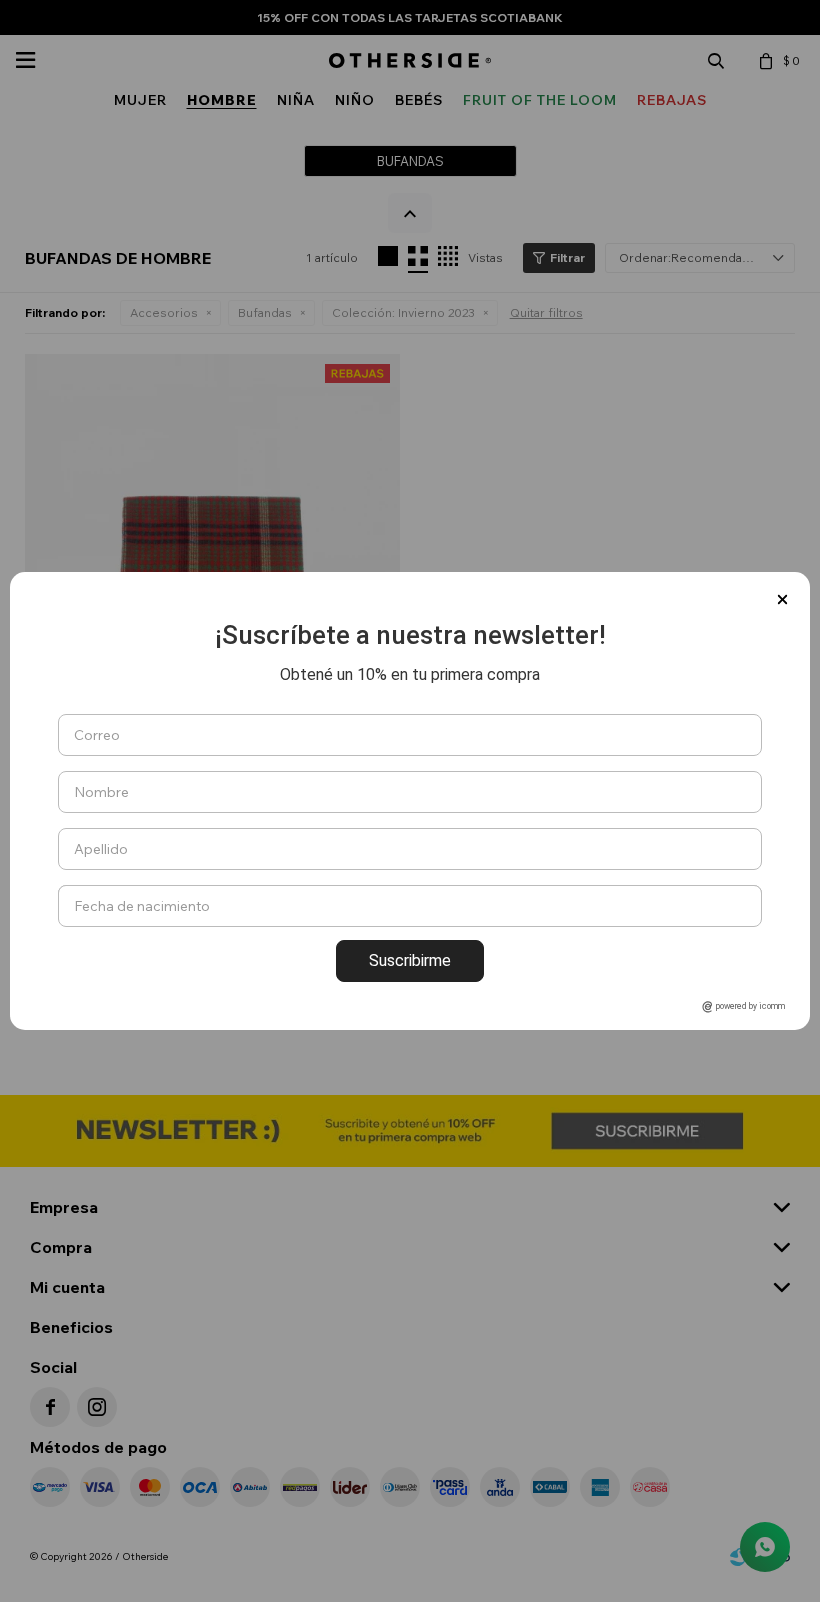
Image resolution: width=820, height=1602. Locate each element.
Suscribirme (410, 960)
